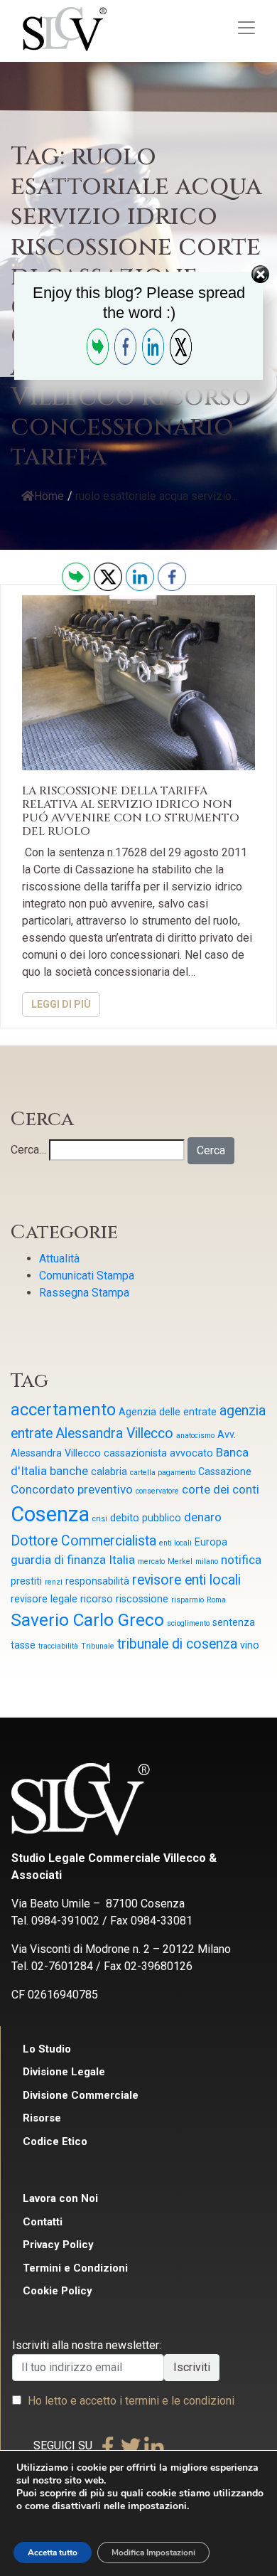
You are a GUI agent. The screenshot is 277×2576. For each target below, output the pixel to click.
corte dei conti (221, 1489)
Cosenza (50, 1514)
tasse (23, 1645)
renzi (54, 1582)
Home (49, 496)
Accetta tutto (53, 2553)
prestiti (26, 1581)
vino (250, 1645)
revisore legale (44, 1599)
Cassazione (225, 1471)
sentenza (234, 1622)
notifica (241, 1560)
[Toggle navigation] (246, 28)
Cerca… (28, 1150)
